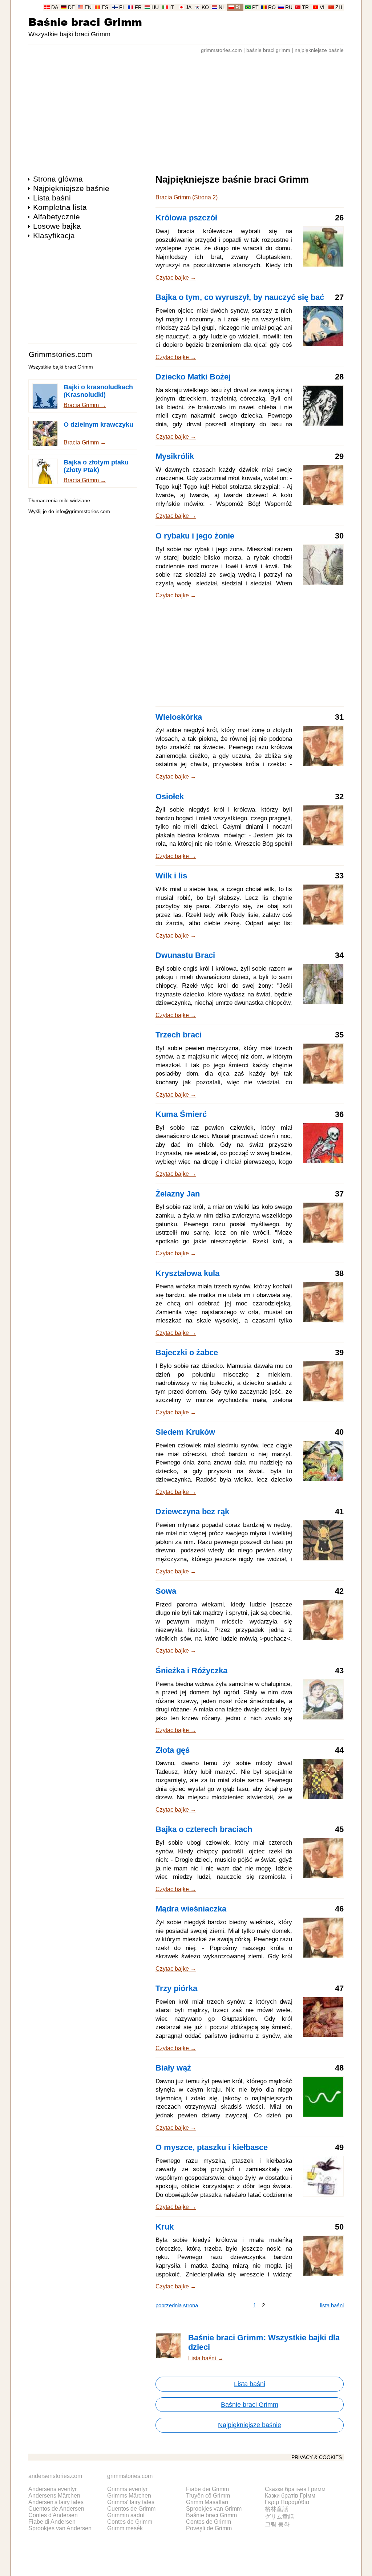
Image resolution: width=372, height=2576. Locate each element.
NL (222, 7)
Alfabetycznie (56, 217)
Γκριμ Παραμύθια (287, 2502)
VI (322, 7)
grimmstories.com (221, 50)
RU (289, 7)
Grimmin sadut (126, 2515)
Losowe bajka (57, 226)
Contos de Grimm (209, 2522)
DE (71, 7)
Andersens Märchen (54, 2496)
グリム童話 (279, 2517)
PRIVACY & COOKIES (317, 2457)
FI (122, 7)
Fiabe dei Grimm (207, 2489)
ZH (339, 7)
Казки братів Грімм (290, 2496)
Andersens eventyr (52, 2489)
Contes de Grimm (130, 2522)
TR (305, 7)
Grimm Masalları (207, 2502)
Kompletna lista (60, 207)
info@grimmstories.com (83, 511)
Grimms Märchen (129, 2496)
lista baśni (332, 2305)
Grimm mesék (125, 2528)
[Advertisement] (186, 110)
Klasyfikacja (54, 235)
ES (105, 7)
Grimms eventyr (127, 2489)
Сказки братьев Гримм (295, 2489)
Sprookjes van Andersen (60, 2528)
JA (189, 7)
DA (55, 7)
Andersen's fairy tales (56, 2502)
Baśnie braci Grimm (85, 22)
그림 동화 (277, 2524)
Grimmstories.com (60, 354)
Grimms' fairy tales (131, 2502)
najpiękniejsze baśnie (319, 50)
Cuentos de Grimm (131, 2509)
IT (172, 7)
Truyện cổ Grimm (208, 2496)
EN (88, 7)
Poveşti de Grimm (209, 2528)
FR (138, 7)
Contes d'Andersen (53, 2515)
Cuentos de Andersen (56, 2509)
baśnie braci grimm (268, 50)
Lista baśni (52, 198)
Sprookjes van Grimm (214, 2509)
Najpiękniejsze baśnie (71, 188)
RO (272, 7)
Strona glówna (58, 179)
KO (205, 7)
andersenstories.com (55, 2476)
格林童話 (276, 2509)
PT (255, 7)
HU (155, 7)
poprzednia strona (177, 2305)
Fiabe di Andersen (52, 2522)
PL (238, 7)
